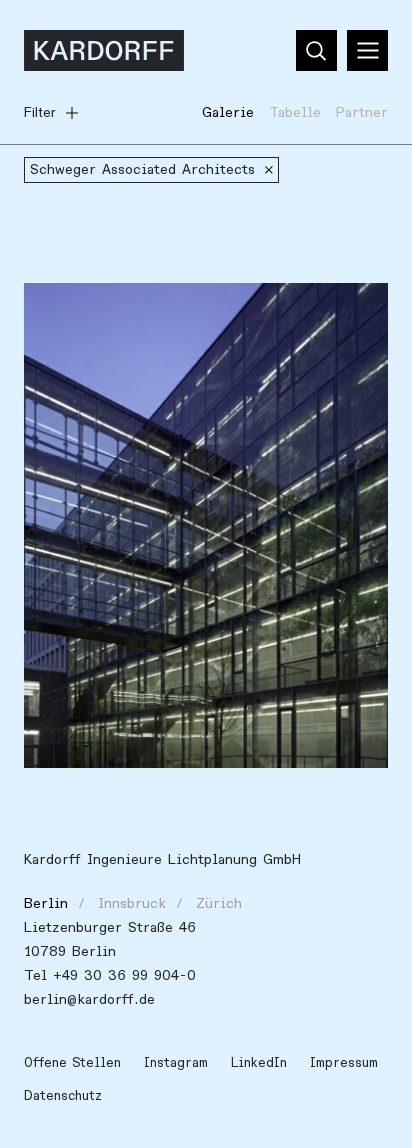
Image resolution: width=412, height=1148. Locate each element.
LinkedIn (259, 1063)
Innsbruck (132, 903)
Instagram (176, 1063)
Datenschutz (63, 1096)
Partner (362, 112)
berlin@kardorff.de (89, 999)
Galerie (228, 112)
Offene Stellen (72, 1063)
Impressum (344, 1063)
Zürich (219, 903)
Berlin (46, 903)
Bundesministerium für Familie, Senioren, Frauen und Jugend (188, 321)
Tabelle (295, 112)
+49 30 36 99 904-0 (124, 975)
